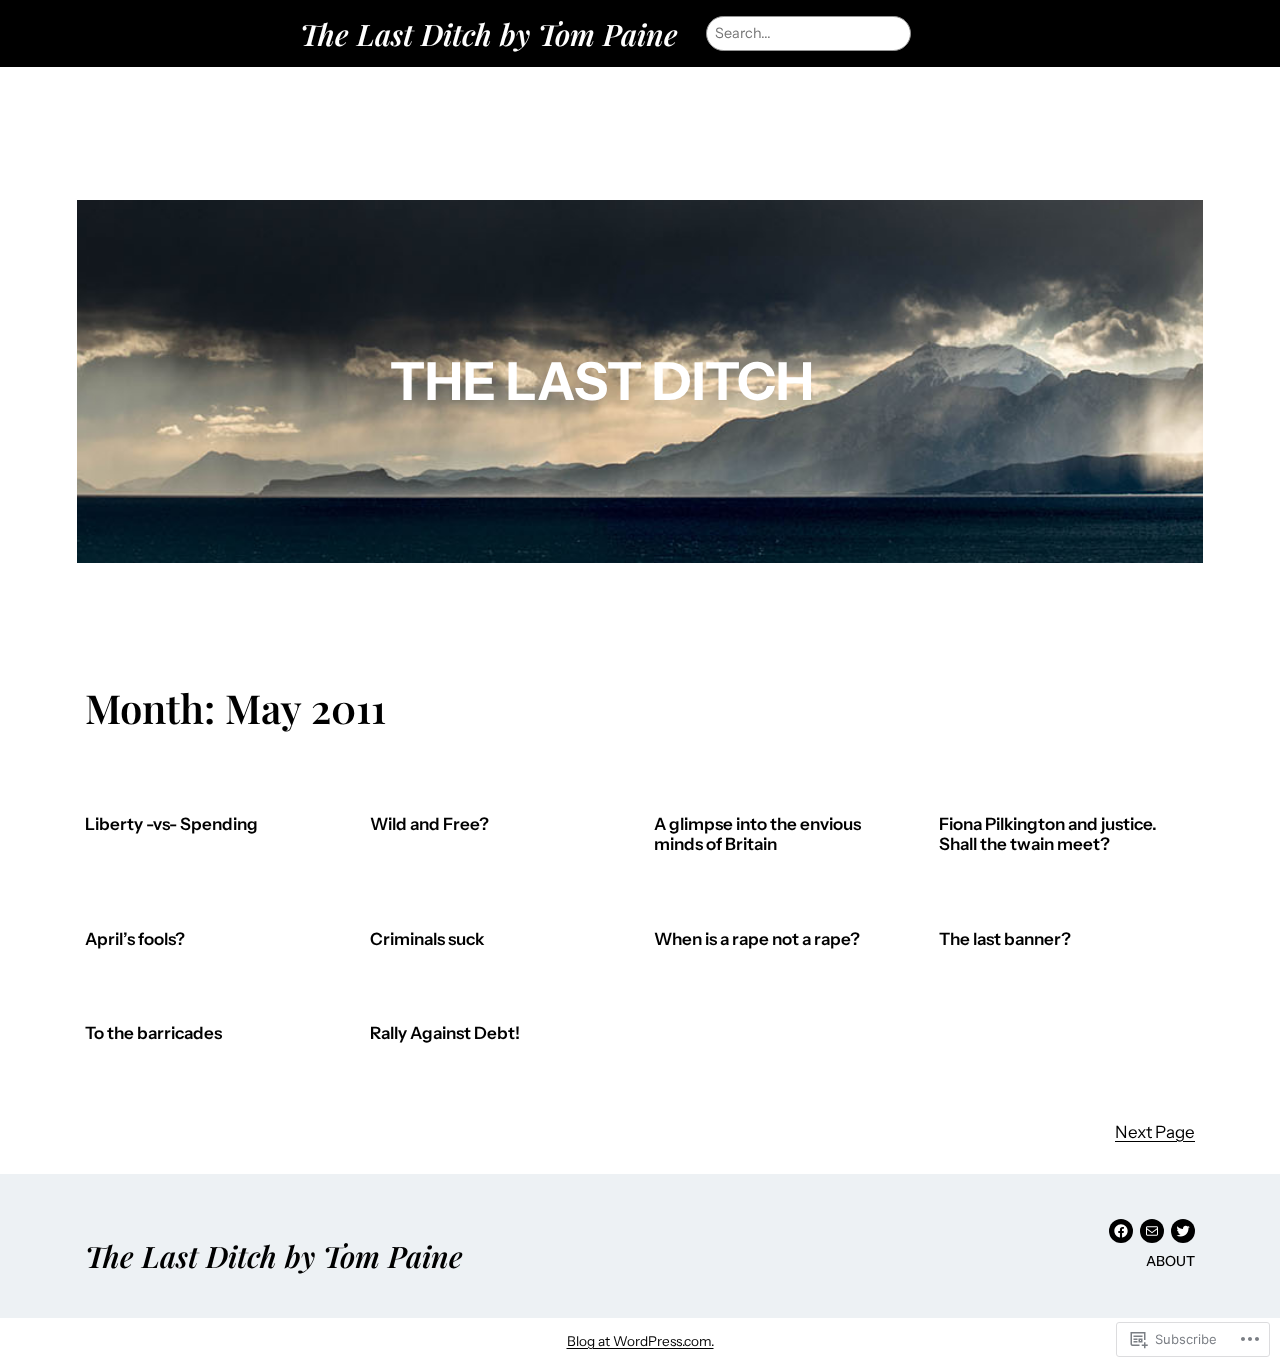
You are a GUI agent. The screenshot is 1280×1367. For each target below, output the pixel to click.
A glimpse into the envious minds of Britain (757, 834)
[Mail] (1152, 1231)
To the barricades (153, 1033)
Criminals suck (427, 939)
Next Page (1155, 1132)
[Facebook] (1121, 1231)
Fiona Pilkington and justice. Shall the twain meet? (1048, 834)
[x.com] (1183, 1231)
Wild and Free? (429, 824)
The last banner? (1005, 939)
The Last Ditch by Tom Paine (489, 33)
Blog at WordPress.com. (640, 1341)
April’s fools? (135, 939)
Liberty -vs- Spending (171, 824)
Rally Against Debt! (445, 1033)
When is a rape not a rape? (757, 939)
